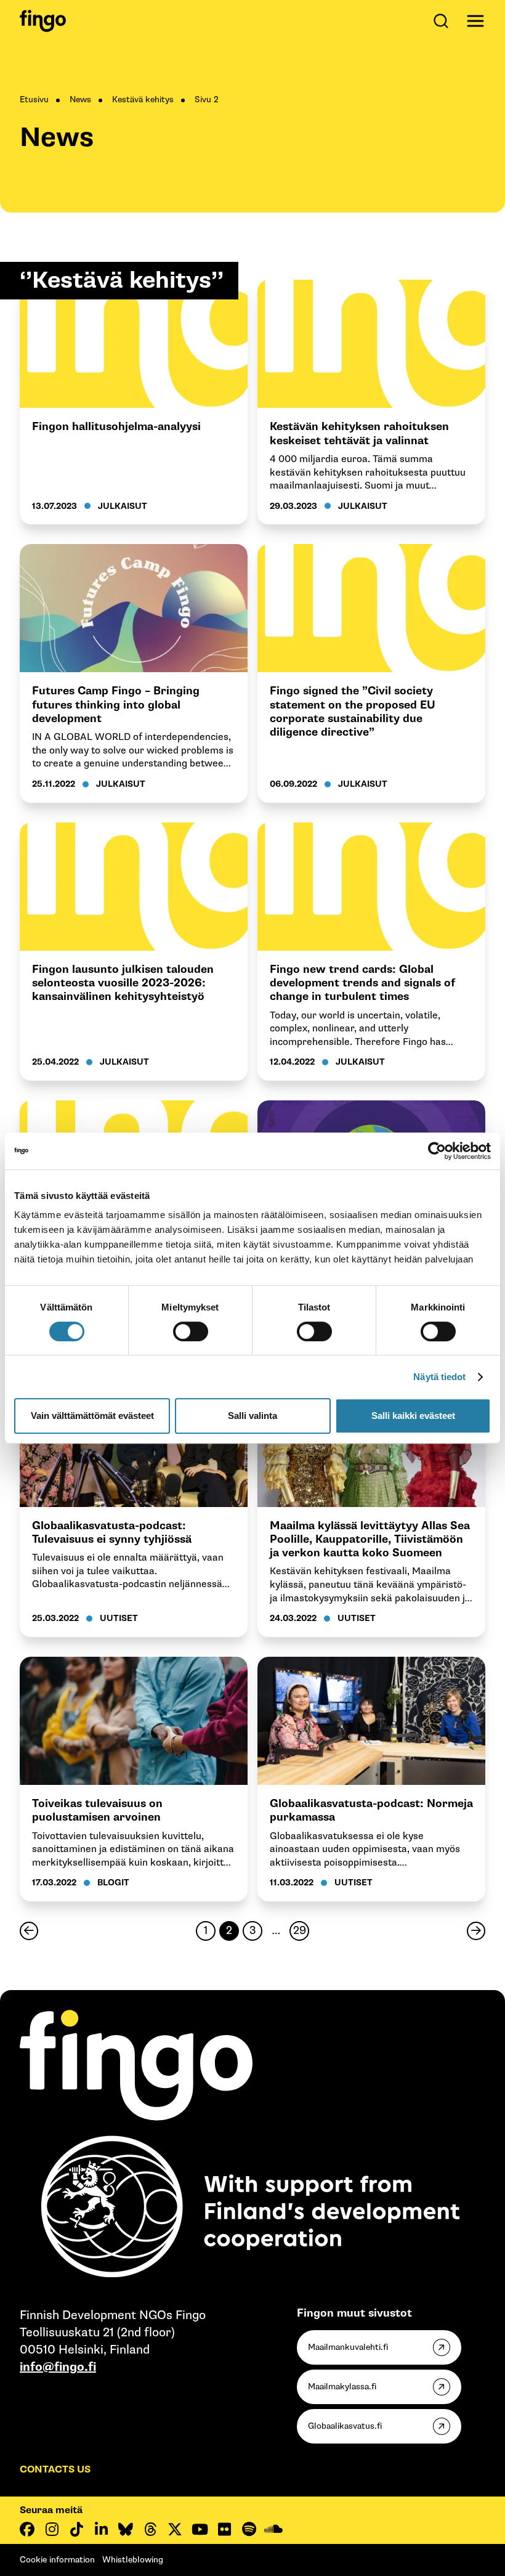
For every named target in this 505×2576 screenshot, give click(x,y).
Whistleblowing (133, 2560)
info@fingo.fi (58, 2367)
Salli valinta (252, 1416)
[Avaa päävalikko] (475, 21)
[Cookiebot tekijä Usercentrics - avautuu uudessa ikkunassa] (437, 1151)
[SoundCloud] (273, 2529)
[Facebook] (27, 2529)
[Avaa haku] (443, 21)
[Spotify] (249, 2529)
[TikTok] (76, 2529)
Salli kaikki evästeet (413, 1416)
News (80, 100)
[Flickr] (224, 2529)
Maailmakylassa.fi (342, 2387)
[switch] (191, 1331)
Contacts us (55, 2470)
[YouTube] (200, 2529)
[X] (175, 2529)
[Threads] (150, 2529)
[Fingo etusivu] (43, 21)
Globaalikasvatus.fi (345, 2426)
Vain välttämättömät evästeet (92, 1416)
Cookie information (57, 2560)
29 (298, 1932)
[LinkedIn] (101, 2529)
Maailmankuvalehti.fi (348, 2347)
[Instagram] (52, 2529)
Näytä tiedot (439, 1377)
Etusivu (34, 100)
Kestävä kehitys (143, 100)
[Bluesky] (126, 2529)
